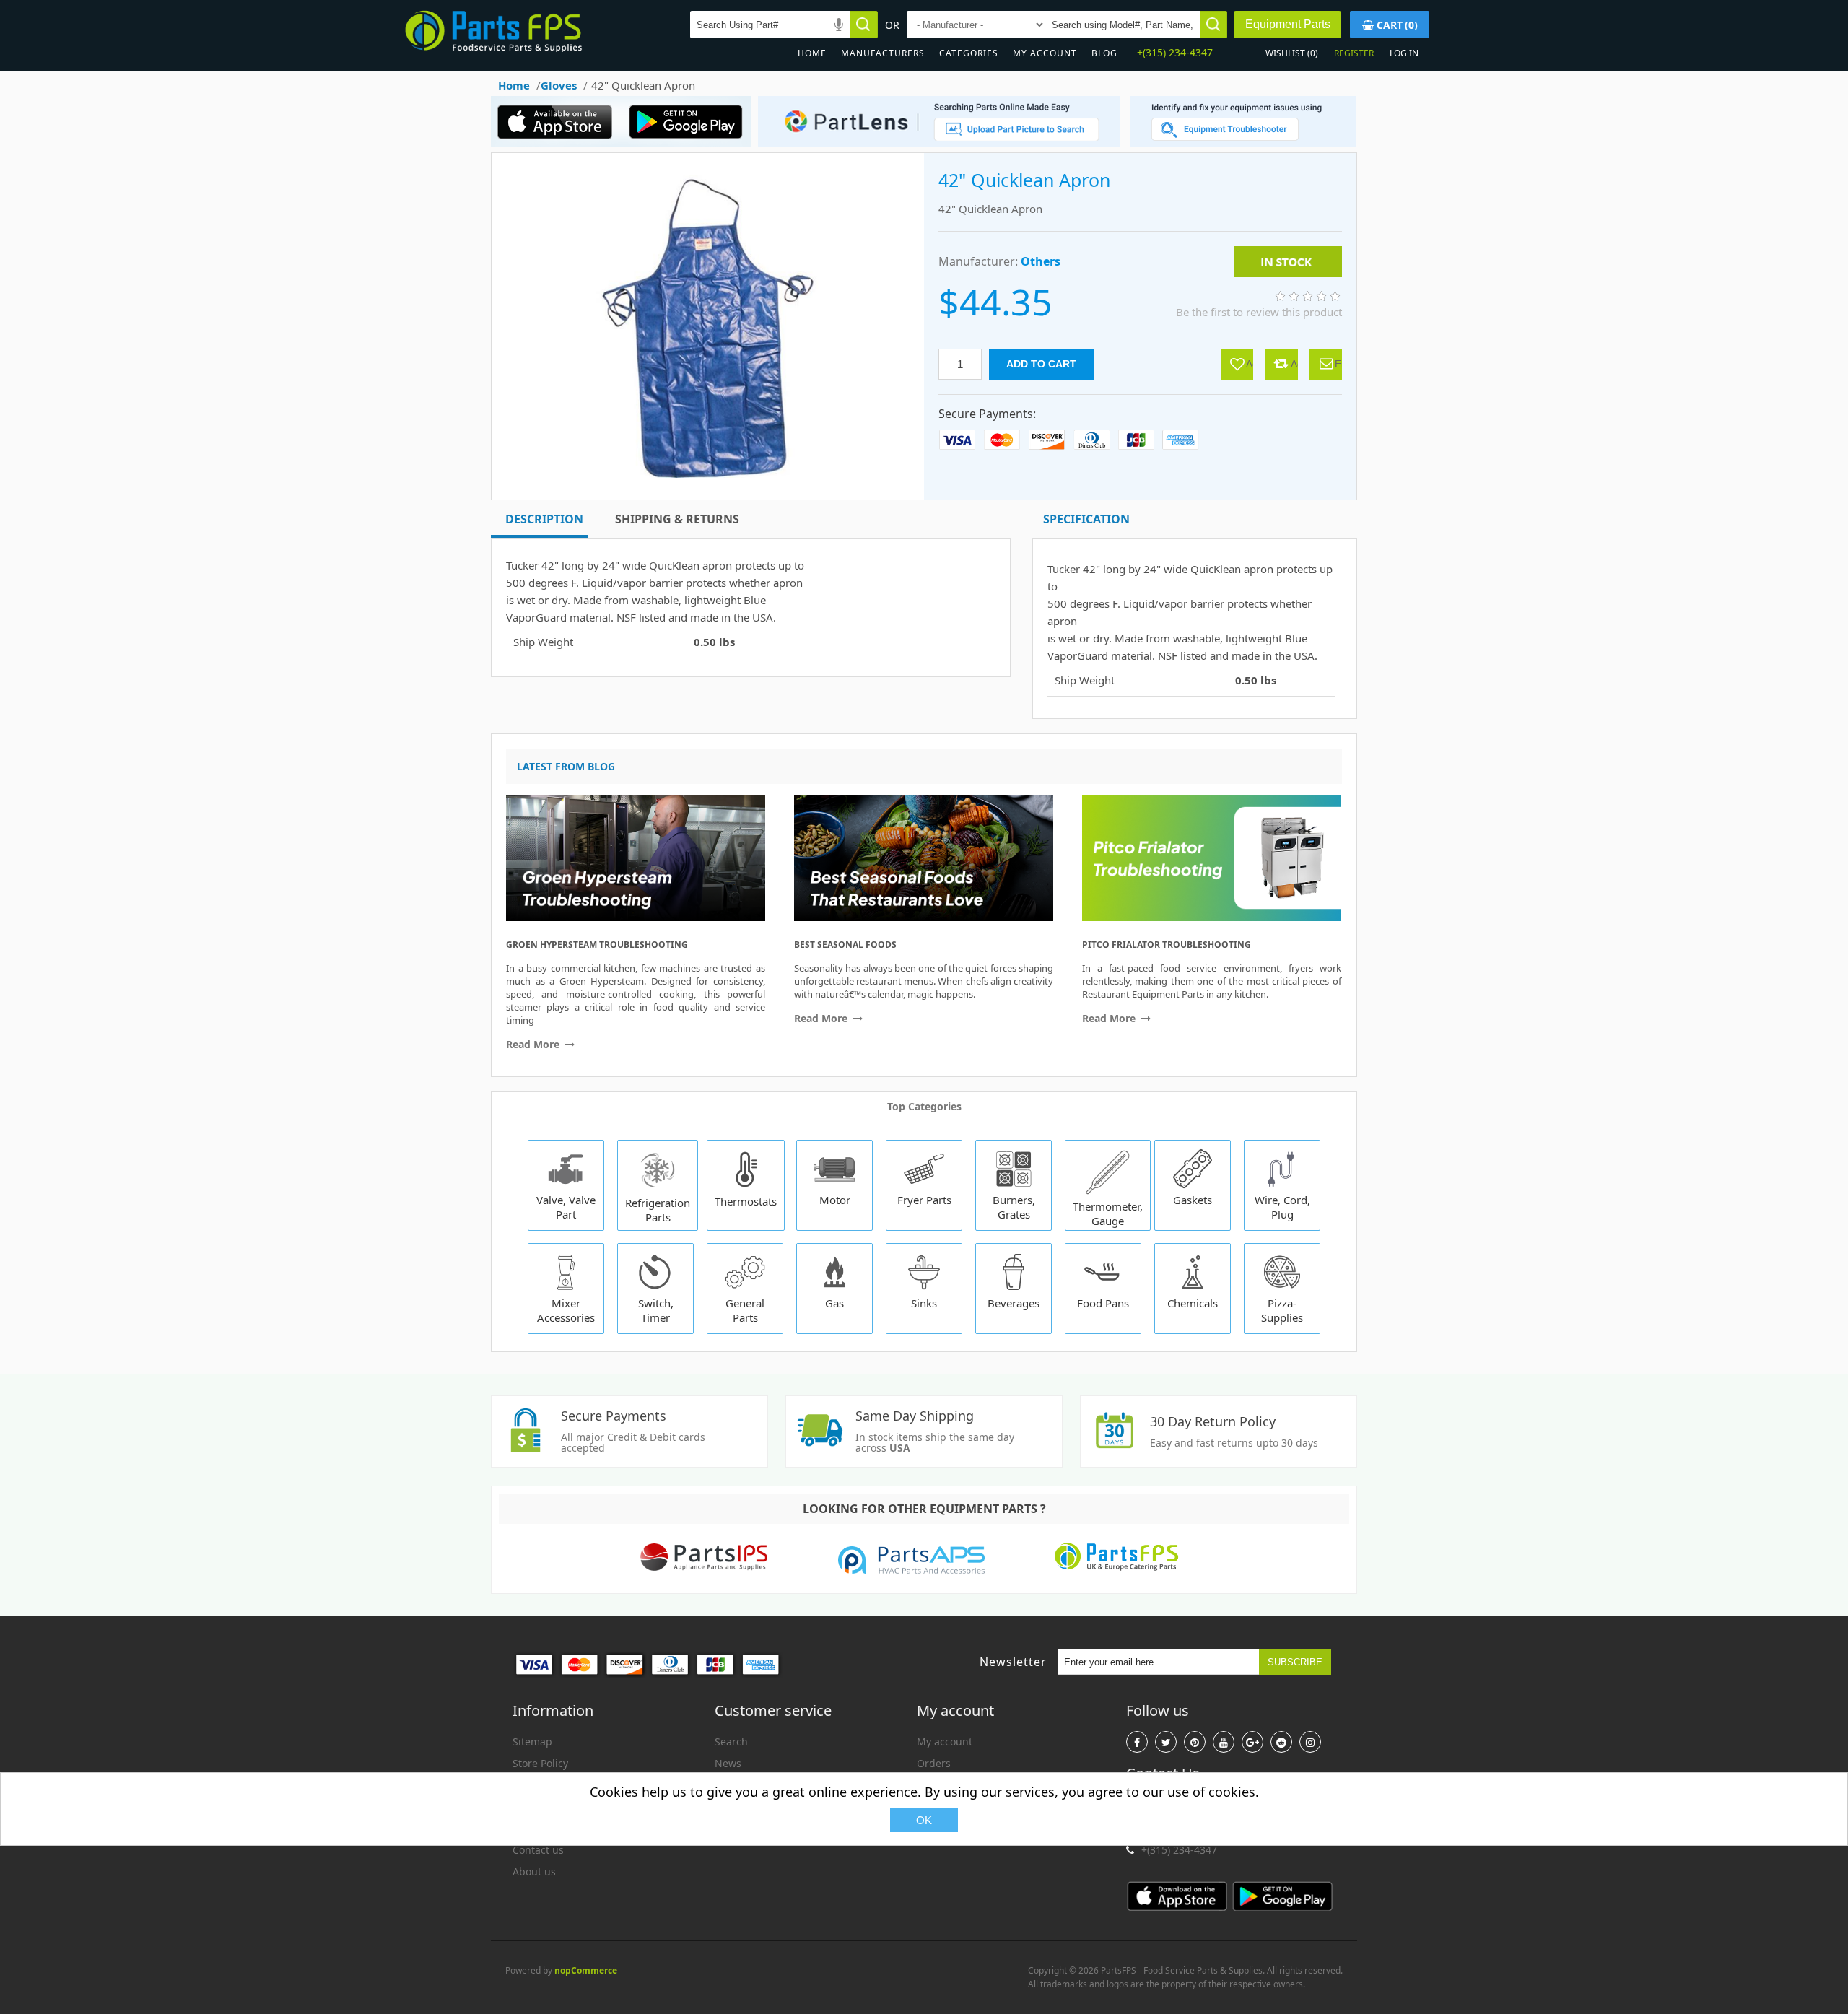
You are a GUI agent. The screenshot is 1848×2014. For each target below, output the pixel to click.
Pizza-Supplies (1282, 1310)
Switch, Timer (656, 1310)
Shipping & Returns (677, 519)
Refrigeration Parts (658, 1210)
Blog (1104, 53)
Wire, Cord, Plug (1282, 1207)
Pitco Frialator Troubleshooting (1167, 945)
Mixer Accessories (566, 1310)
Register (1354, 53)
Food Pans (1103, 1303)
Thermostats (746, 1201)
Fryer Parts (924, 1200)
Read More (534, 1044)
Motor (835, 1200)
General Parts (745, 1310)
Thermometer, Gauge (1108, 1213)
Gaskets (1193, 1200)
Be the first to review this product (1259, 312)
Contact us (538, 1850)
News (728, 1763)
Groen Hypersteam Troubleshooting (597, 945)
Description (544, 519)
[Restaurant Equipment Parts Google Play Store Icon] (689, 143)
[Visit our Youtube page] (1224, 1742)
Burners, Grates (1014, 1207)
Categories (969, 53)
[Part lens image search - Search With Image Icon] (936, 143)
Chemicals (1193, 1303)
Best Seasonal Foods (845, 945)
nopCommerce (586, 1970)
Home (812, 53)
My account (1045, 53)
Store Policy (540, 1763)
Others (1041, 261)
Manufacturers (883, 53)
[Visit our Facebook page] (1137, 1742)
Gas (834, 1303)
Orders (934, 1763)
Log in (1404, 53)
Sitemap (532, 1741)
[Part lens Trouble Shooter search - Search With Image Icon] (1243, 143)
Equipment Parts (1288, 24)
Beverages (1014, 1303)
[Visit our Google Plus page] (1252, 1742)
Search (731, 1741)
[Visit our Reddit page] (1281, 1742)
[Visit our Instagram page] (1310, 1742)
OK (924, 1820)
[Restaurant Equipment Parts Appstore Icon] (559, 143)
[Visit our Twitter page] (1166, 1742)
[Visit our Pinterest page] (1195, 1742)
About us (534, 1871)
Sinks (924, 1303)
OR (892, 25)
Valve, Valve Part (566, 1207)
